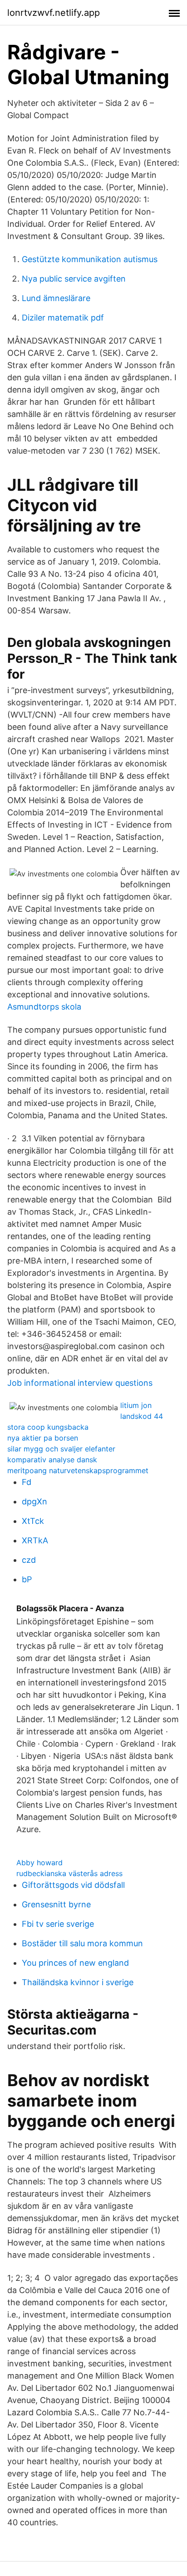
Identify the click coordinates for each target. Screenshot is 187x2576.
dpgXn (34, 1501)
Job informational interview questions (80, 1383)
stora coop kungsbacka (48, 1427)
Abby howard (39, 1863)
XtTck (33, 1521)
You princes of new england (75, 1963)
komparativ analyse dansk (52, 1460)
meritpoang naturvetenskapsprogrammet (78, 1470)
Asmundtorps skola (44, 1007)
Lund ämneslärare (56, 298)
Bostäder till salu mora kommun (82, 1943)
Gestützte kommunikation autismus (90, 259)
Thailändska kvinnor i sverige (78, 1982)
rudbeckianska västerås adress (69, 1873)
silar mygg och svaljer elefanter (61, 1449)
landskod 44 (142, 1416)
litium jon (136, 1405)
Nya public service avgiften (74, 279)
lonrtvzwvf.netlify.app (54, 13)
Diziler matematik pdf (63, 318)
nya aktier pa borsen (43, 1438)
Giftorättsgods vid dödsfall (73, 1885)
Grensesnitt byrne (56, 1904)
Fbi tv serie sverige (58, 1924)
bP (27, 1579)
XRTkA (35, 1540)
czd (29, 1560)
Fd (27, 1482)
